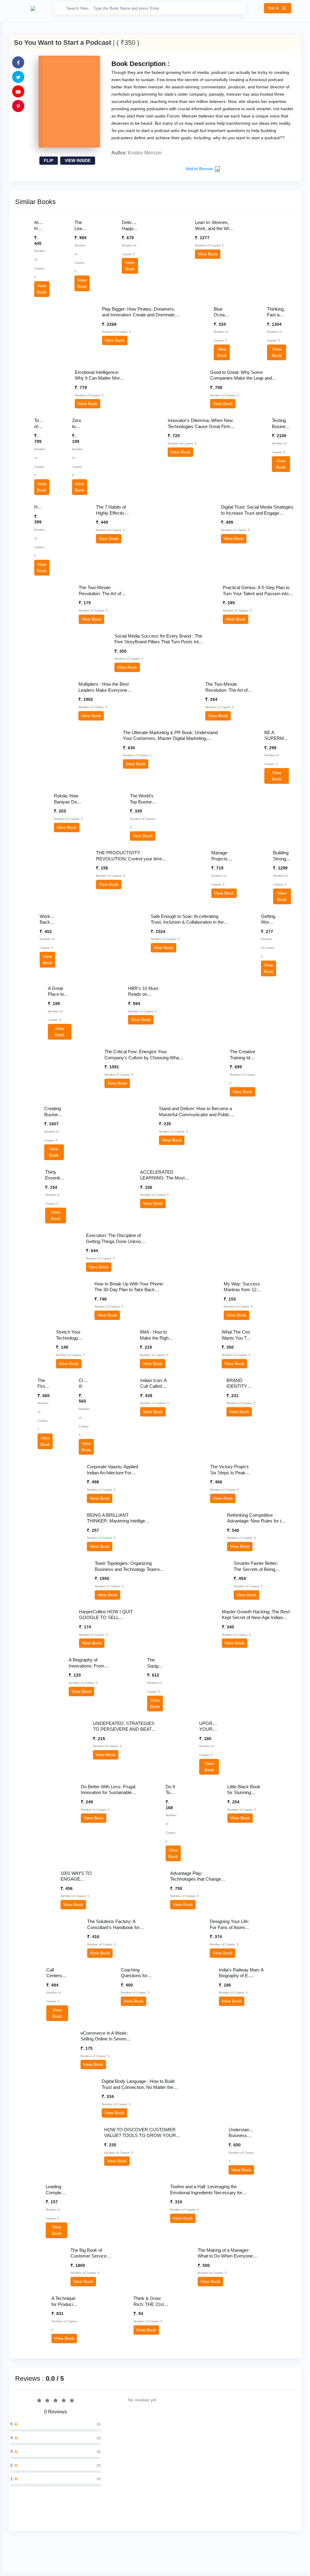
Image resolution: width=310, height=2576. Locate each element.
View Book (20, 265)
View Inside (78, 160)
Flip (49, 160)
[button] (278, 8)
